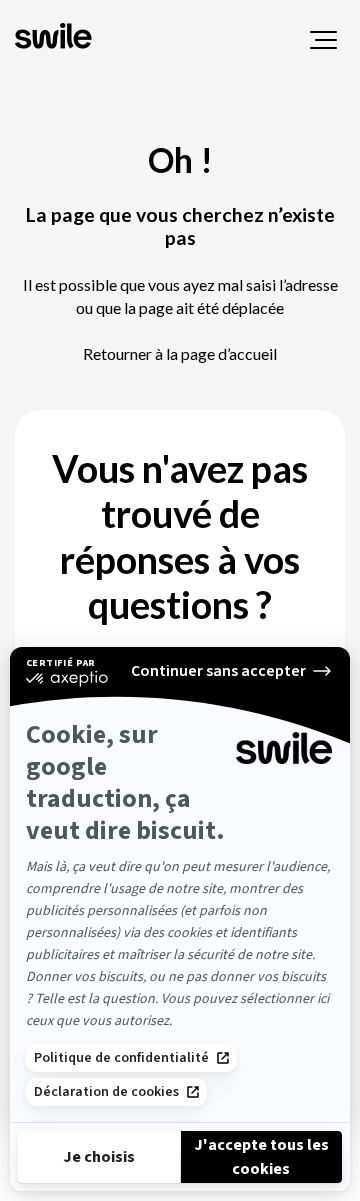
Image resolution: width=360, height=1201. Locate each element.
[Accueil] (55, 38)
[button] (323, 40)
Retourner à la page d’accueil (180, 353)
